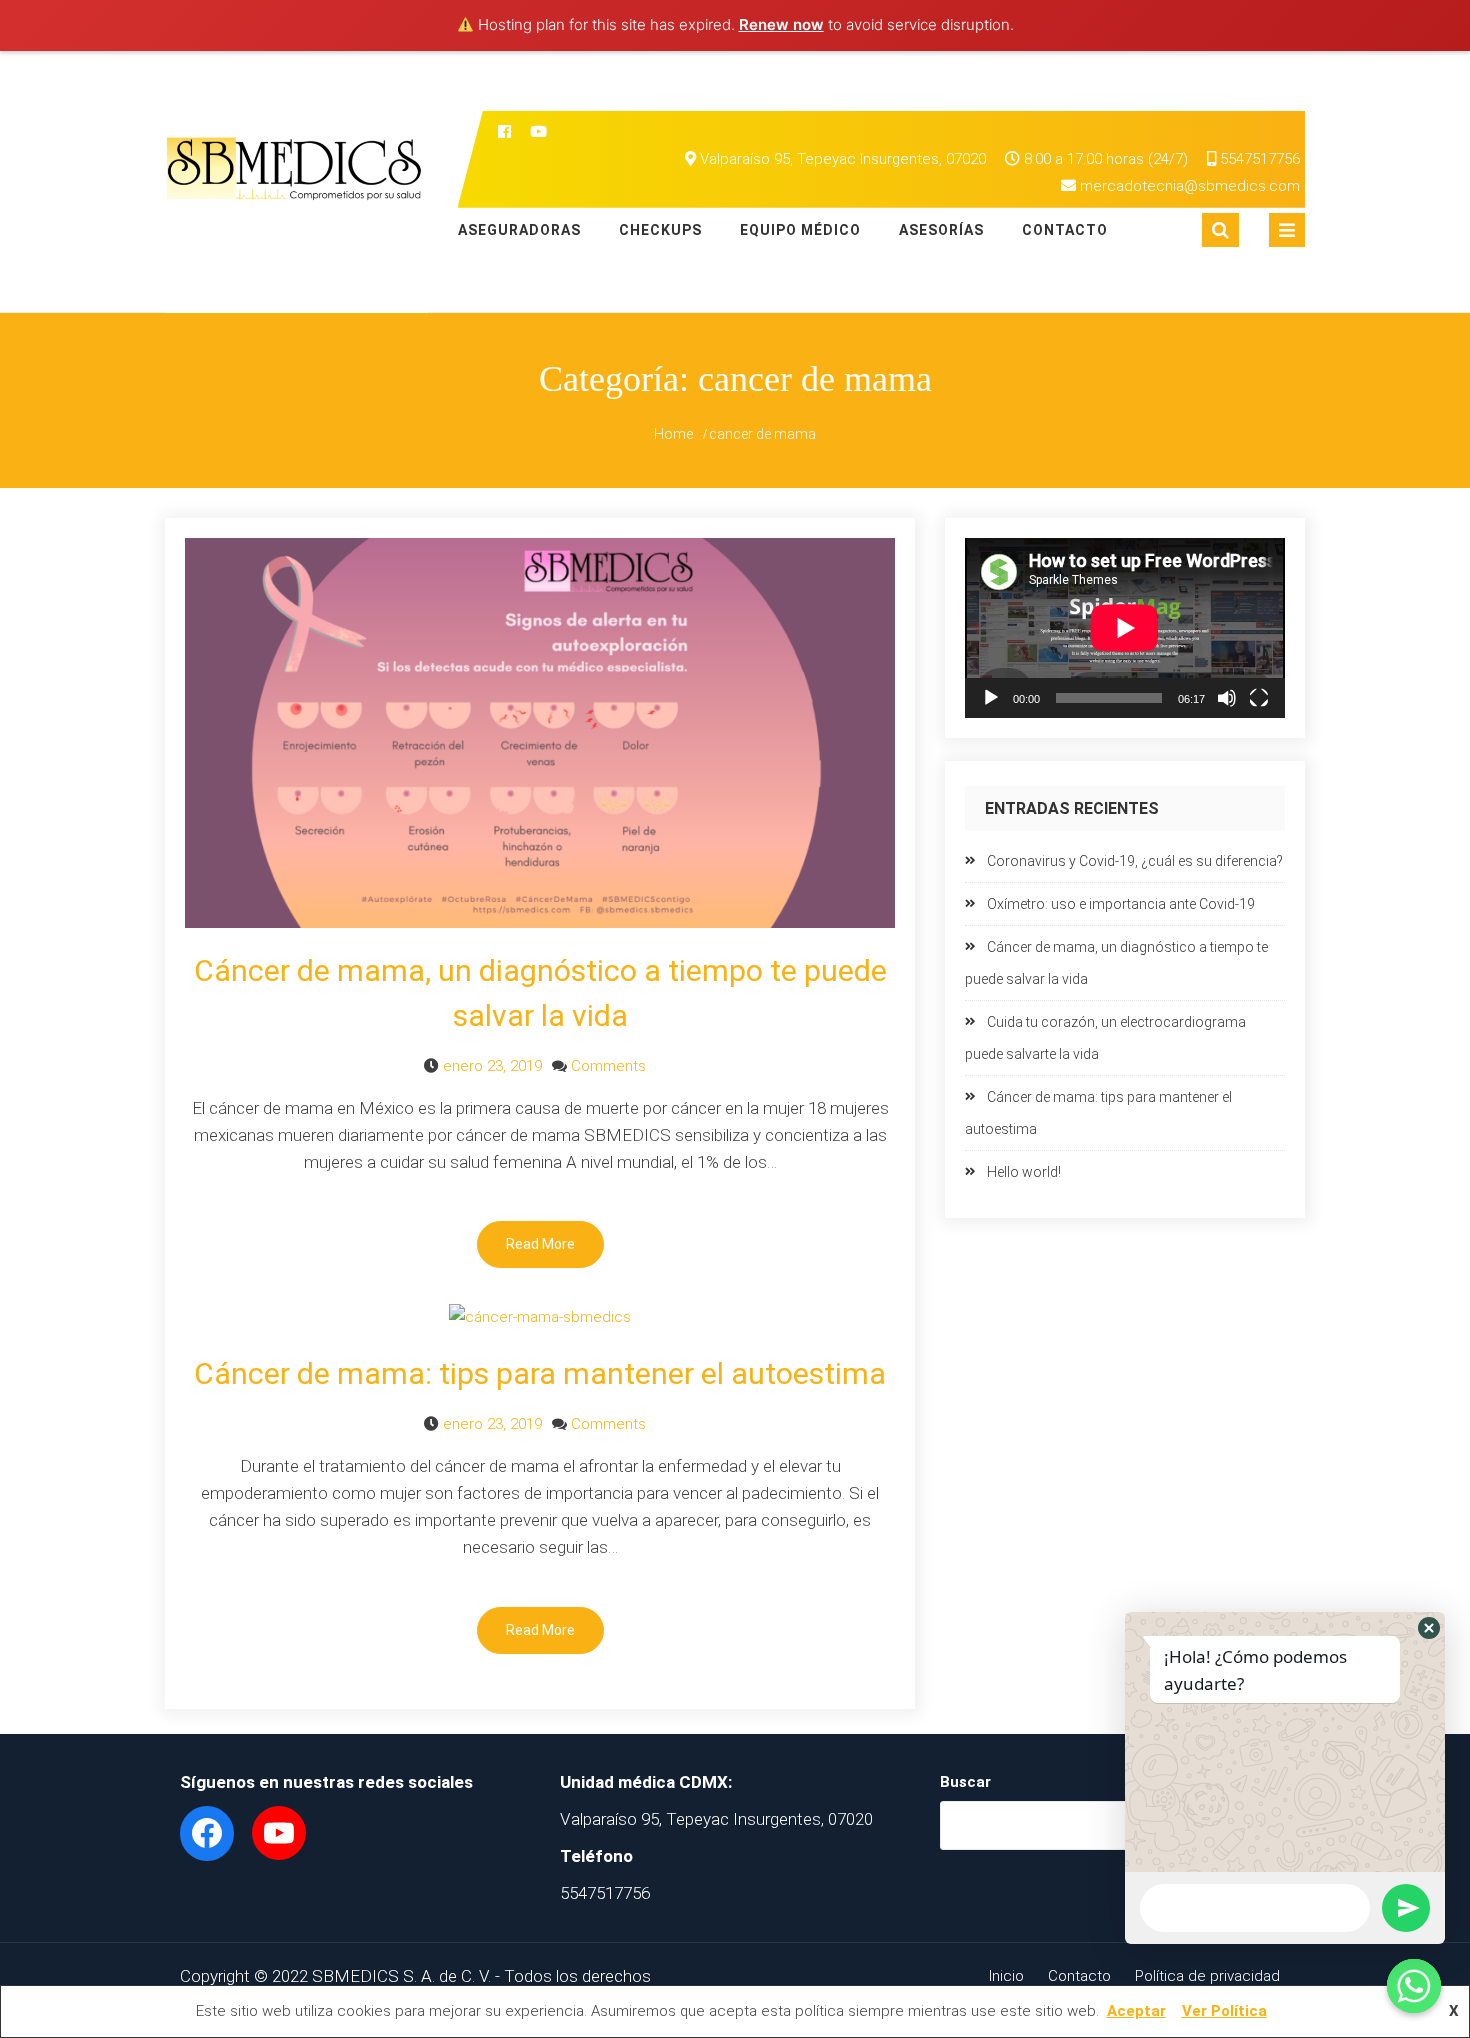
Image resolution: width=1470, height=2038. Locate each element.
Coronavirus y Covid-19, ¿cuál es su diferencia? (1135, 861)
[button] (1429, 1628)
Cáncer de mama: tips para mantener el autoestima (540, 1373)
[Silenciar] (1227, 698)
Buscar (965, 1782)
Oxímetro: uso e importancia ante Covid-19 (1121, 904)
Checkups (660, 230)
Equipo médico (800, 230)
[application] (1125, 628)
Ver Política (1224, 2011)
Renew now (781, 24)
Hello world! (1024, 1172)
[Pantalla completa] (1259, 698)
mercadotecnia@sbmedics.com (1190, 186)
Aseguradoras (519, 230)
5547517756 (1258, 159)
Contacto (1065, 230)
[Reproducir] (991, 698)
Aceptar (1136, 2011)
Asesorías (941, 230)
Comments (608, 1066)
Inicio (1006, 1976)
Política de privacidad (1207, 1976)
